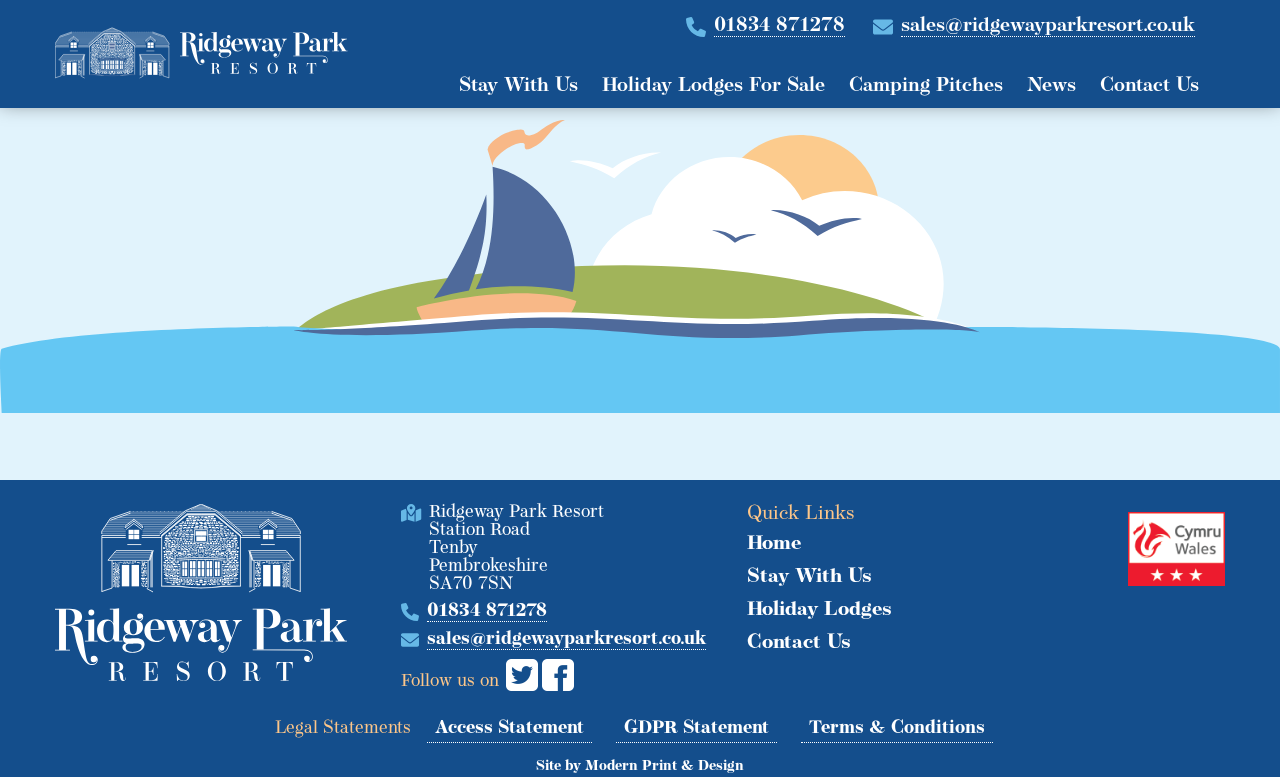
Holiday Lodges (819, 610)
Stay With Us (518, 86)
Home (774, 544)
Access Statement (509, 729)
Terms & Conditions (897, 729)
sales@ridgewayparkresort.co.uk (1048, 26)
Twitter (522, 675)
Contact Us (1149, 86)
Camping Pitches (926, 86)
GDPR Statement (696, 729)
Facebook (558, 675)
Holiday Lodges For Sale (713, 86)
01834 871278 (779, 26)
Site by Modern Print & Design (640, 766)
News (1051, 86)
